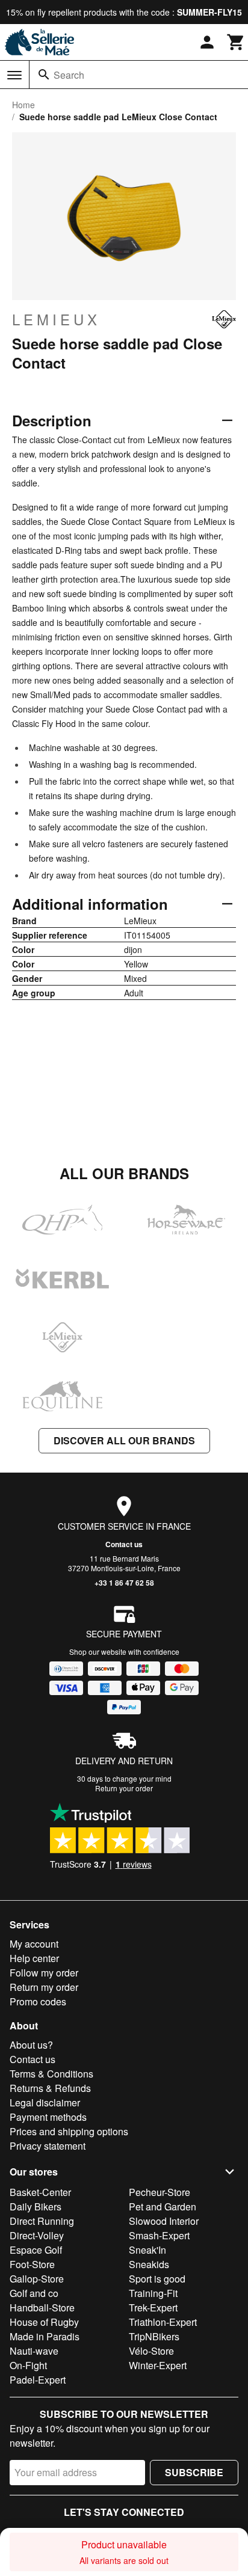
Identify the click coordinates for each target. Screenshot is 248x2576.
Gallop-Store (37, 2279)
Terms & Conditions (51, 2074)
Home (23, 105)
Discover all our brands (124, 1440)
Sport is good (157, 2279)
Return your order (124, 1788)
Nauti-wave (34, 2351)
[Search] (44, 75)
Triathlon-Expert (163, 2322)
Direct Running (42, 2221)
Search (69, 75)
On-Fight (28, 2365)
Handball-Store (42, 2308)
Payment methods (48, 2117)
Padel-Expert (38, 2380)
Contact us (124, 1544)
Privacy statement (48, 2146)
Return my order (44, 1987)
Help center (34, 1958)
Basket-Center (40, 2192)
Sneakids (149, 2264)
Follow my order (44, 1973)
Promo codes (38, 2001)
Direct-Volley (37, 2235)
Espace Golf (36, 2250)
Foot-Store (32, 2264)
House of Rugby (44, 2322)
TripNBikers (154, 2336)
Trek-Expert (153, 2308)
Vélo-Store (151, 2351)
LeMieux (56, 319)
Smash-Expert (159, 2235)
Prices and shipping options (69, 2131)
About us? (31, 2045)
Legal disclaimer (45, 2102)
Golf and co (34, 2293)
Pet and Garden (163, 2206)
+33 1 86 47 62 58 (124, 1583)
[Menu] (14, 75)
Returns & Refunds (50, 2088)
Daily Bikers (36, 2206)
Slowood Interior (164, 2221)
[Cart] (236, 42)
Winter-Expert (158, 2365)
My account (34, 1944)
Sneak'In (147, 2250)
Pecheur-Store (160, 2192)
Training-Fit (153, 2293)
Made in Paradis (45, 2336)
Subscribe (194, 2472)
